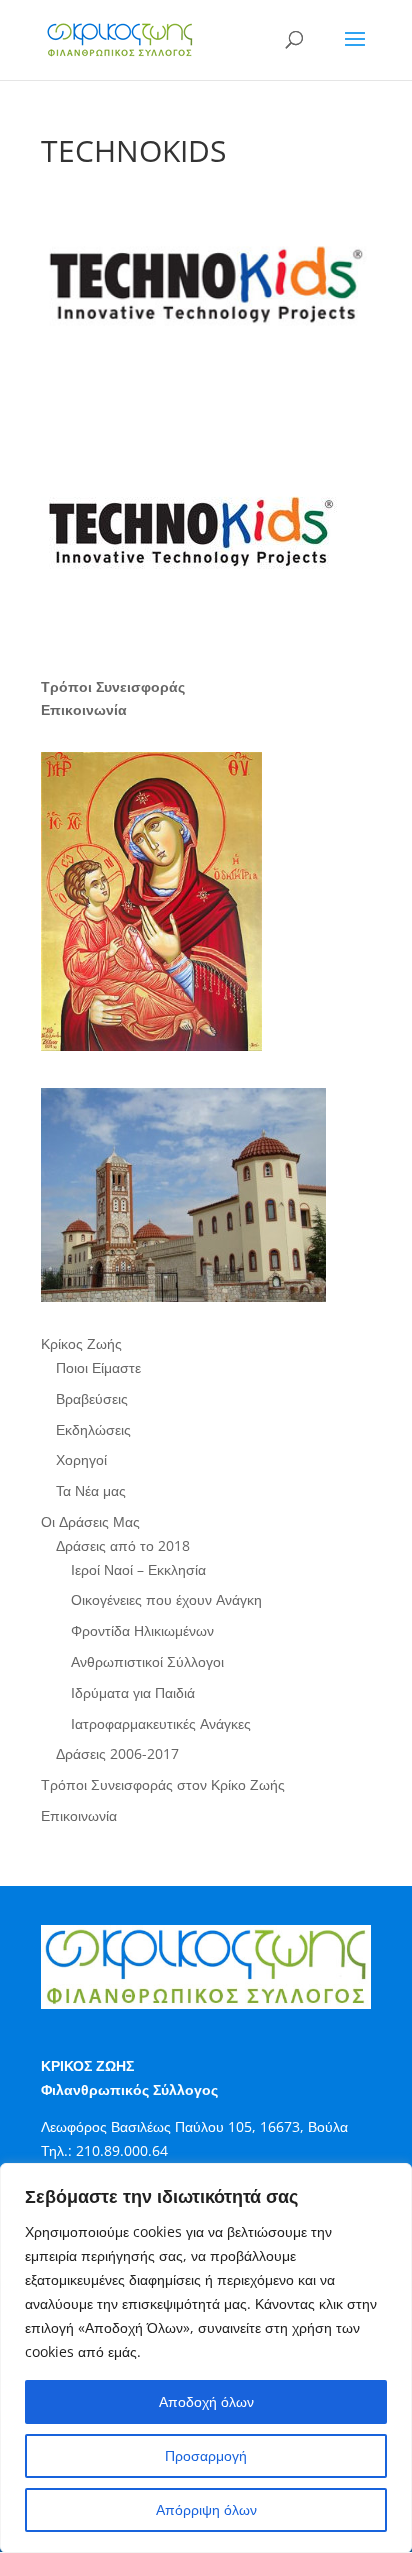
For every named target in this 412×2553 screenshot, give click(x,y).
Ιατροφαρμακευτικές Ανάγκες (161, 1723)
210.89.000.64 (122, 2150)
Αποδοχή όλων (206, 2401)
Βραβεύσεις (92, 1398)
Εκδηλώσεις (93, 1429)
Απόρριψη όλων (206, 2509)
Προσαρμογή (206, 2455)
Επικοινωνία (79, 1815)
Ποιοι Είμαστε (98, 1367)
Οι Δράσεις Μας (90, 1521)
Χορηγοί (81, 1459)
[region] (206, 2358)
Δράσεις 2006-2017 (117, 1753)
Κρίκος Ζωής (81, 1343)
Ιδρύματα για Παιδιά (133, 1692)
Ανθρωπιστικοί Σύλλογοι (147, 1661)
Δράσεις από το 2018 (123, 1545)
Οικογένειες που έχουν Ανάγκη (166, 1599)
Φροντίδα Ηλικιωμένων (142, 1630)
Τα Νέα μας (91, 1490)
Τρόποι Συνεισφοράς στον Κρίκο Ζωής (163, 1784)
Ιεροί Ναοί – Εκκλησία (138, 1569)
